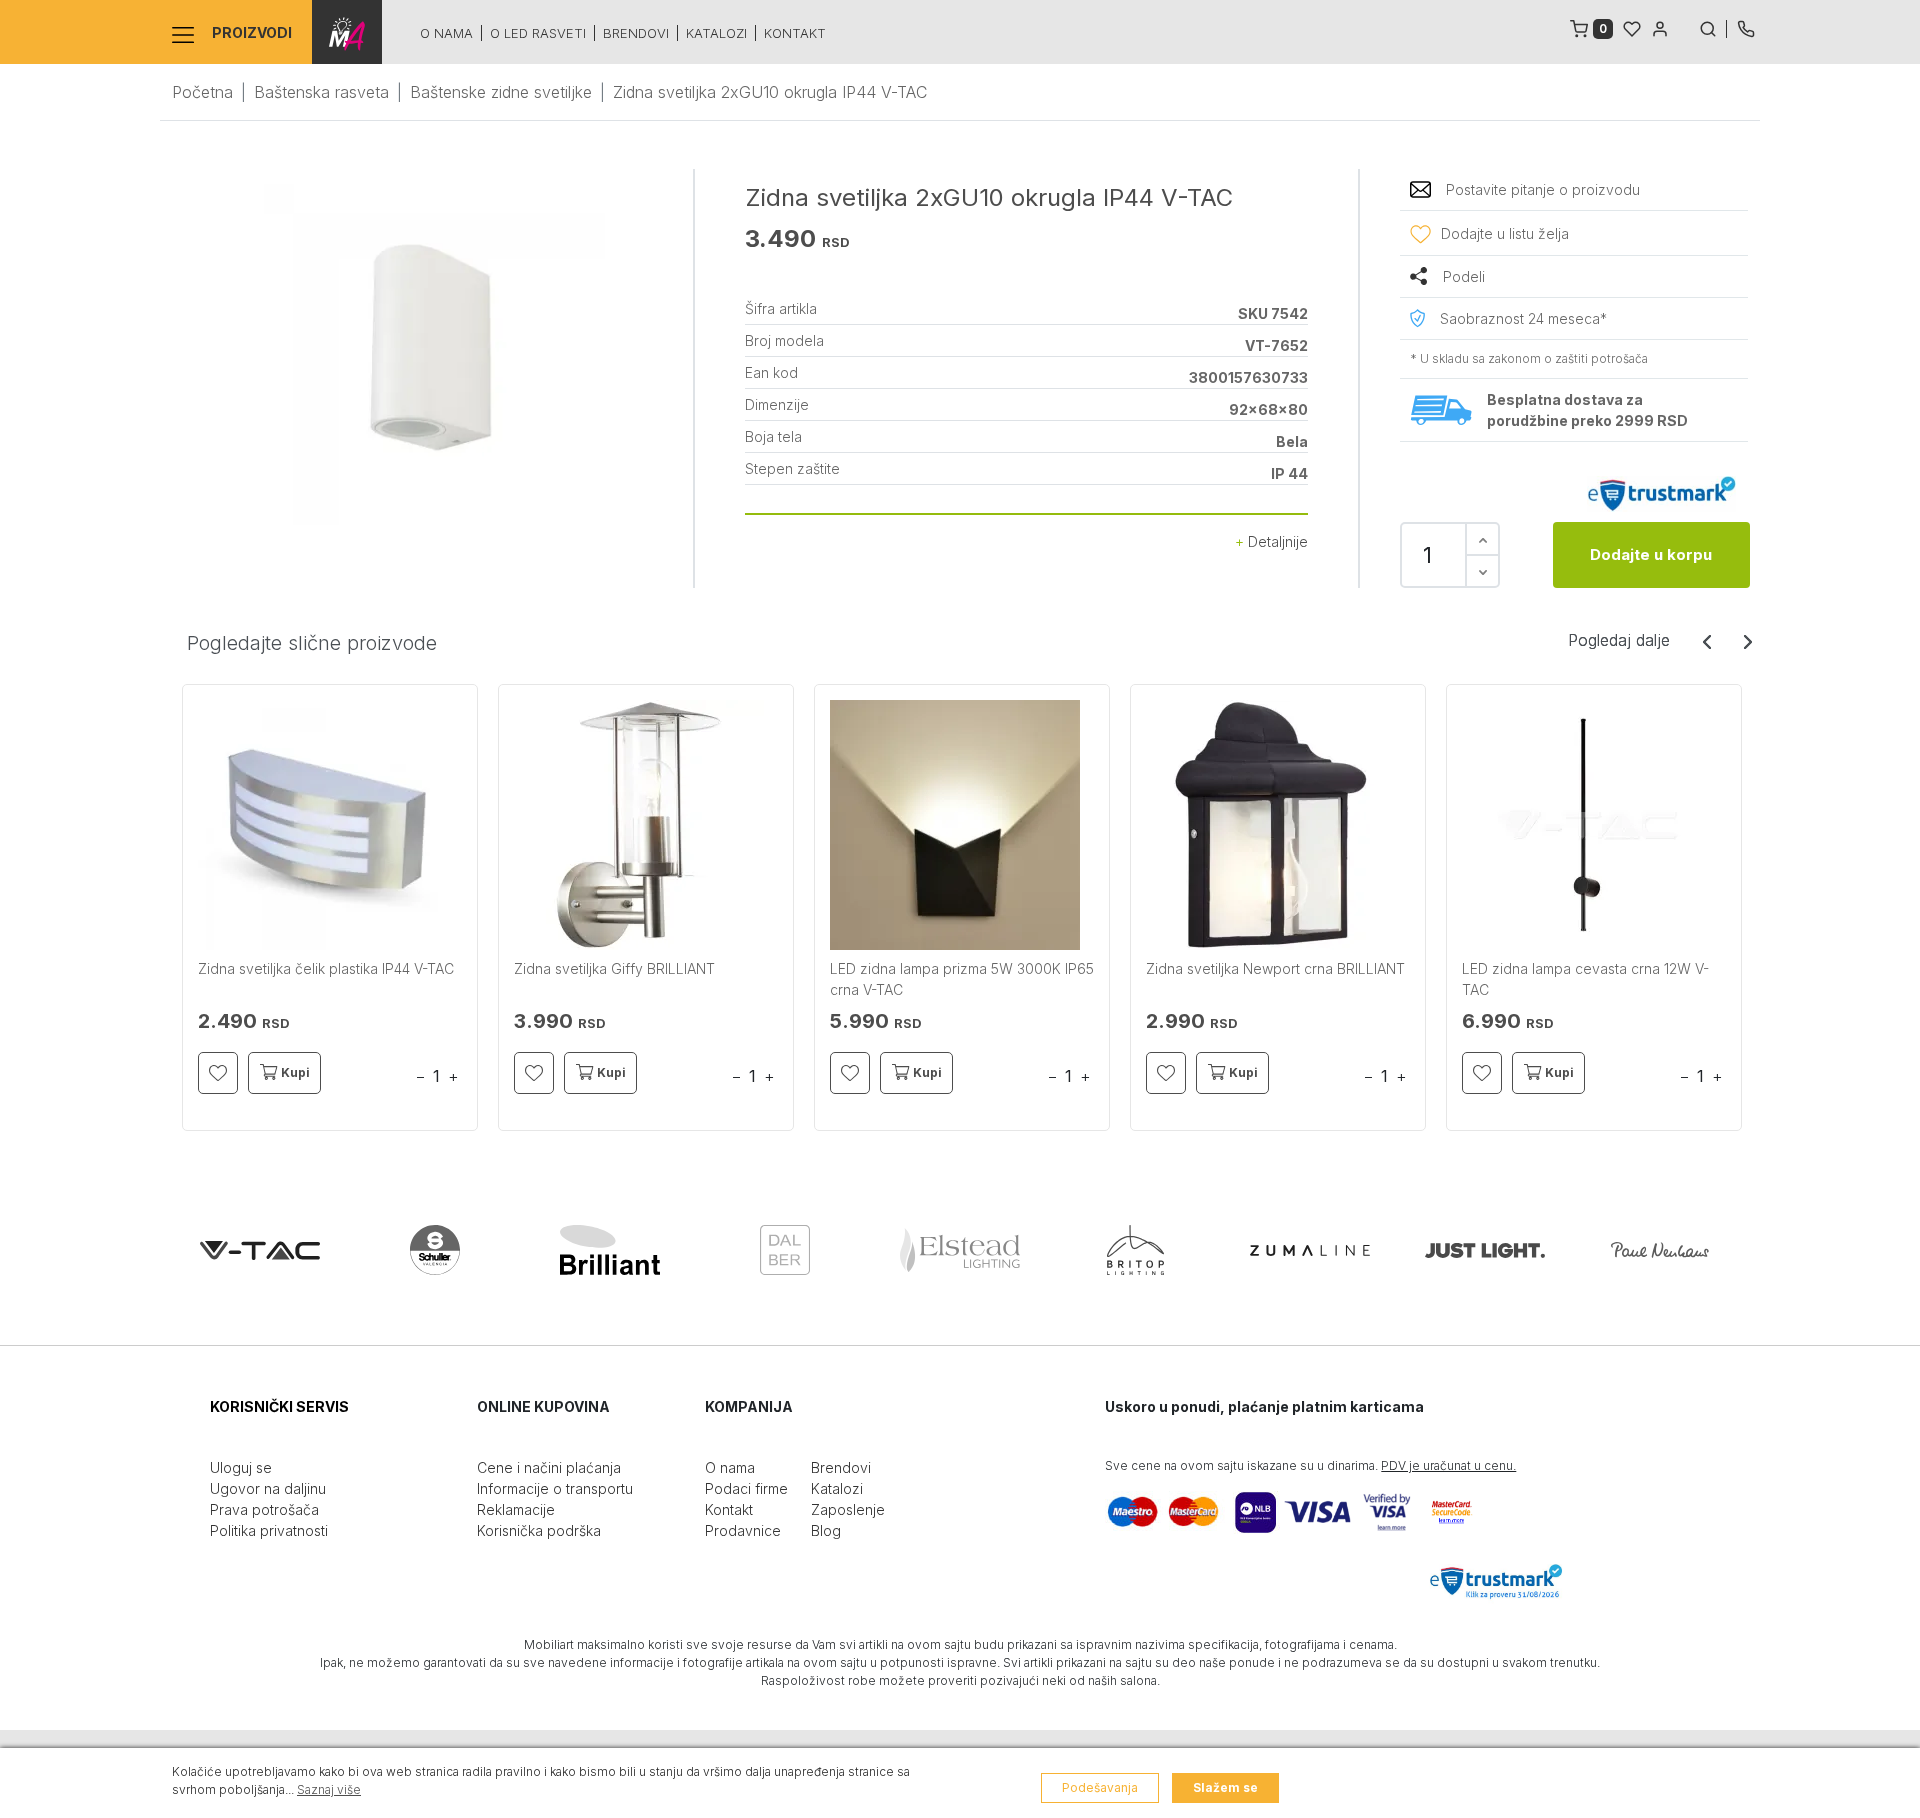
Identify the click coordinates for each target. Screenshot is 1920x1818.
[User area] (1660, 27)
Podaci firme (746, 1488)
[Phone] (1746, 27)
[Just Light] (1485, 1250)
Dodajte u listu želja (1505, 233)
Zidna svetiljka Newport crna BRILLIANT (1275, 968)
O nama (446, 33)
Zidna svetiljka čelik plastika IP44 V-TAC (326, 968)
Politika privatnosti (269, 1530)
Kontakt (795, 33)
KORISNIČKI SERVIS (279, 1406)
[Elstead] (960, 1250)
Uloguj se (241, 1467)
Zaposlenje (848, 1509)
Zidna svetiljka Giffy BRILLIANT (614, 968)
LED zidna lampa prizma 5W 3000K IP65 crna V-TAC (962, 979)
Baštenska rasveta (321, 92)
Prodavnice (743, 1530)
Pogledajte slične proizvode (312, 643)
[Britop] (1135, 1250)
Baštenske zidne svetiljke (501, 92)
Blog (826, 1530)
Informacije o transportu (555, 1488)
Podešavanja (1100, 1787)
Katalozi (716, 33)
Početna (202, 92)
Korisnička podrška (539, 1530)
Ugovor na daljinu (268, 1488)
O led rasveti (538, 33)
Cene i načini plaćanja (549, 1467)
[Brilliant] (610, 1250)
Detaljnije (1276, 541)
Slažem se (1225, 1787)
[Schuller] (435, 1250)
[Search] (1713, 27)
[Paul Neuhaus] (1660, 1250)
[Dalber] (785, 1250)
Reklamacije (516, 1509)
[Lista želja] (1632, 27)
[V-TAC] (260, 1250)
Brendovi (636, 33)
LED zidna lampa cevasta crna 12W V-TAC (1585, 979)
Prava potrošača (264, 1509)
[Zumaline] (1310, 1250)
